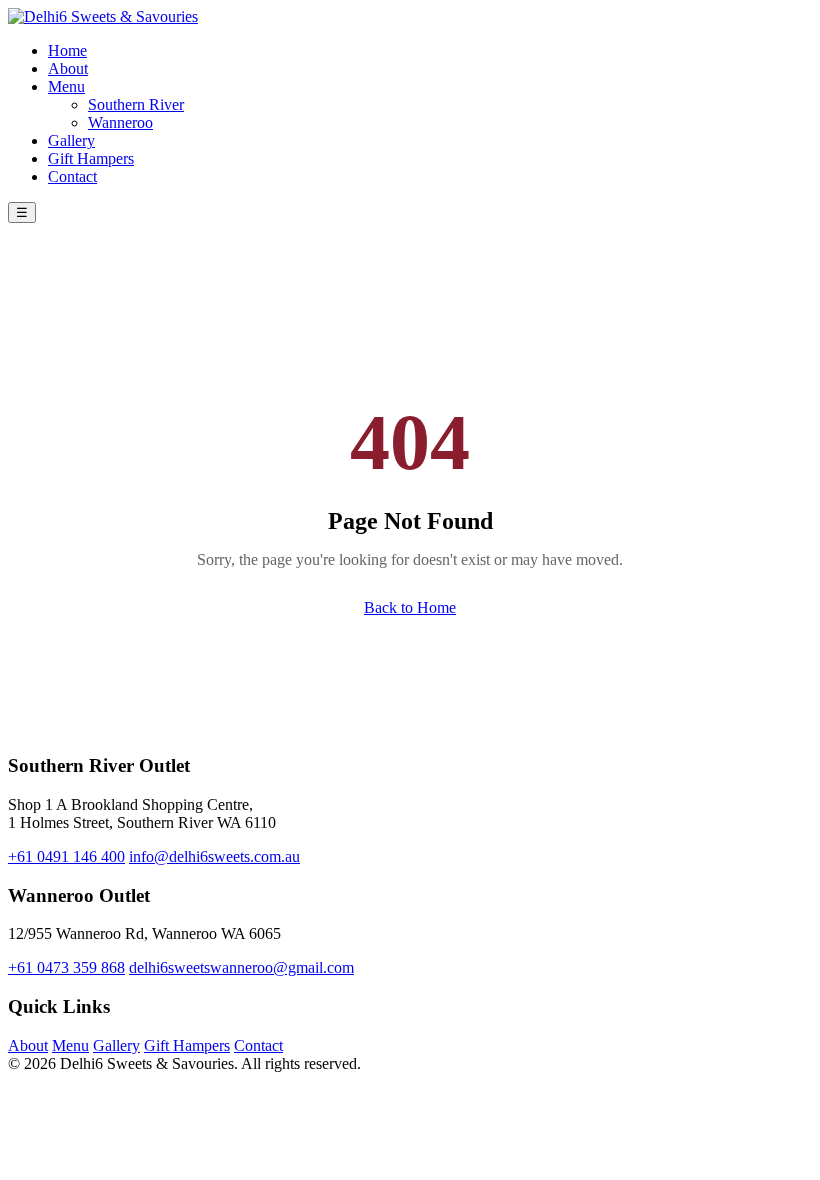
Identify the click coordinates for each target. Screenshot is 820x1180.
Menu (66, 86)
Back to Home (410, 607)
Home (67, 50)
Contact (72, 176)
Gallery (71, 140)
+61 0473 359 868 (66, 967)
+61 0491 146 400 (66, 856)
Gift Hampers (91, 158)
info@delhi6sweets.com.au (214, 856)
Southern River (136, 104)
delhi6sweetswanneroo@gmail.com (241, 967)
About (68, 68)
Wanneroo (120, 122)
